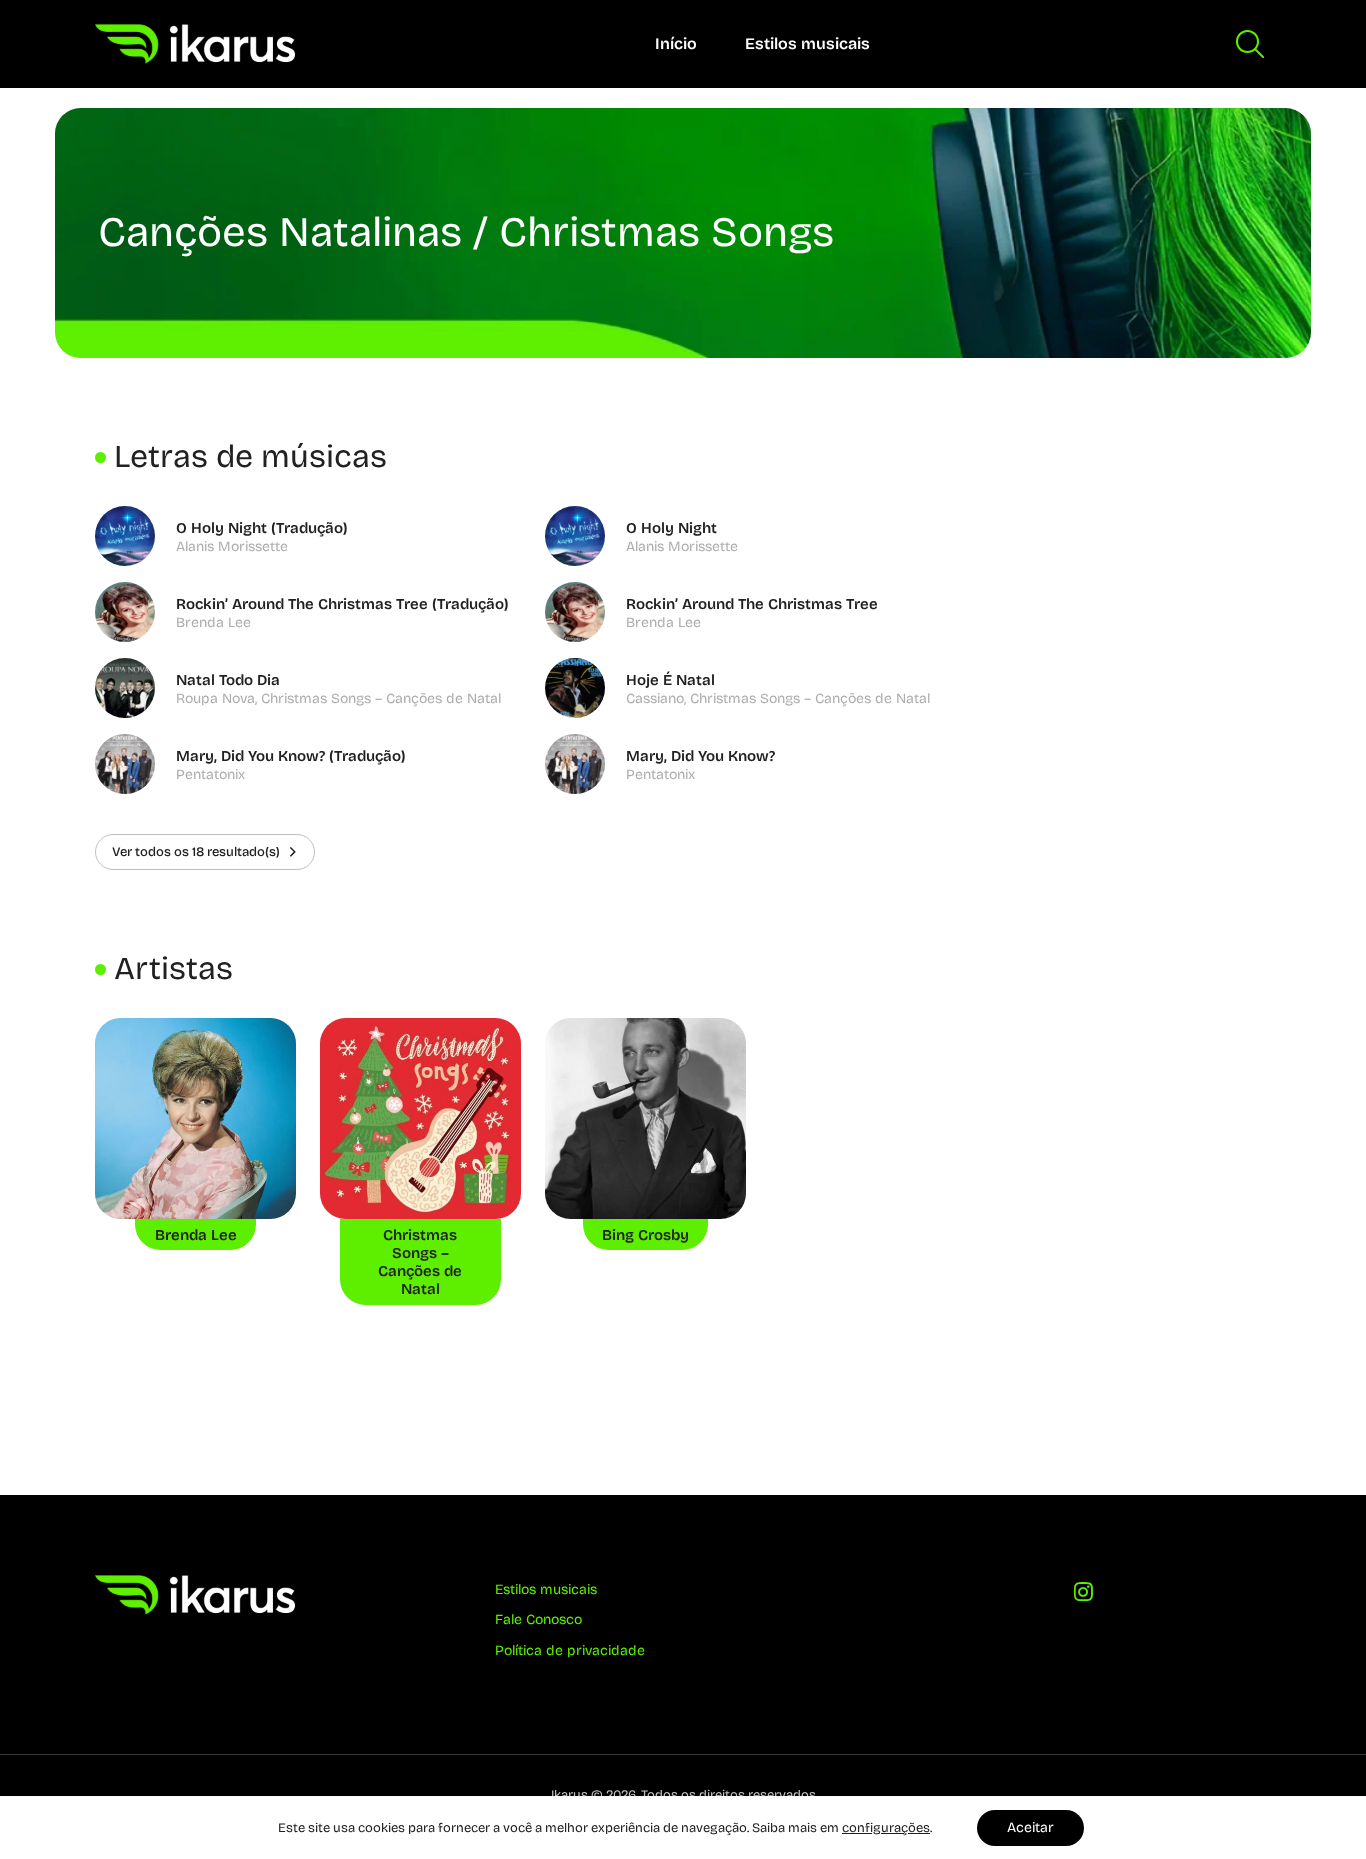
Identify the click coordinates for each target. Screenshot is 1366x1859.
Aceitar (1030, 1827)
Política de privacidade (570, 1650)
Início (676, 43)
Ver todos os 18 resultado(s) (196, 851)
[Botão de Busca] (1250, 44)
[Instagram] (1082, 1596)
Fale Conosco (538, 1619)
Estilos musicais (807, 43)
